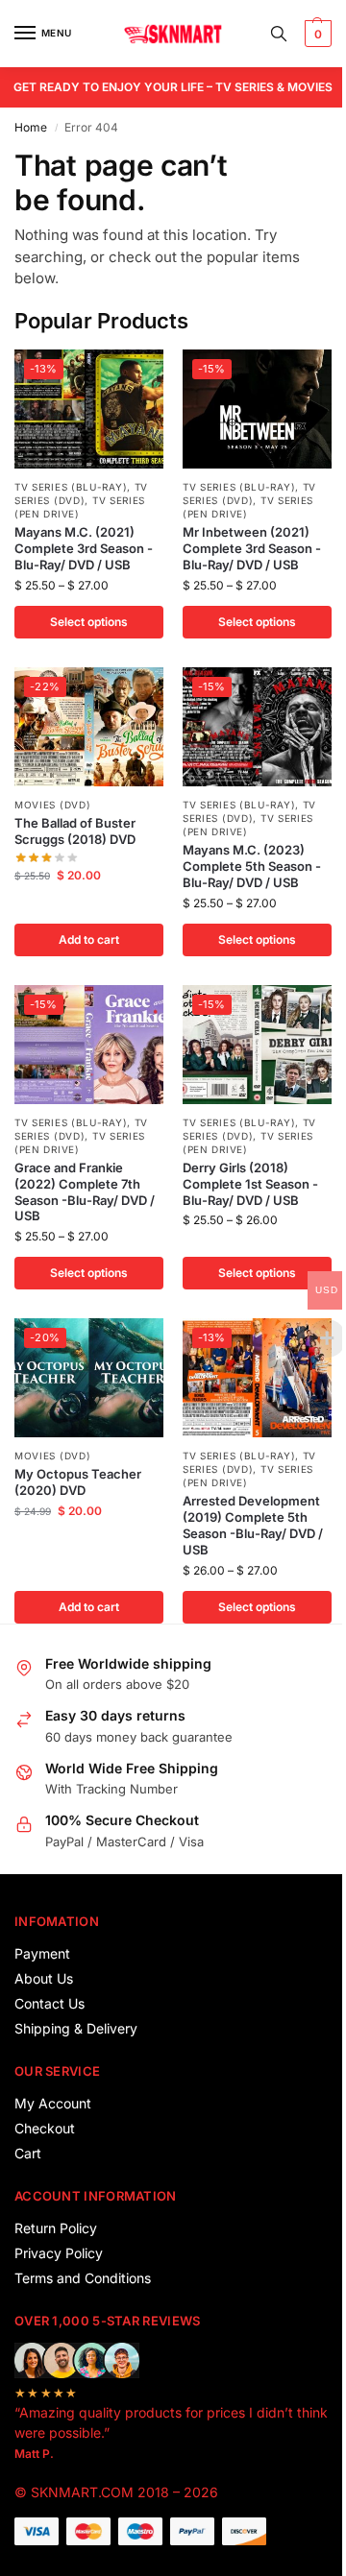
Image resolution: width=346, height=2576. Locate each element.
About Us (44, 1978)
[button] (316, 34)
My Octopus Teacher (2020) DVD (78, 1482)
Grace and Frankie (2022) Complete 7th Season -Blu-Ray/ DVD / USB (85, 1192)
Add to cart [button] (89, 939)
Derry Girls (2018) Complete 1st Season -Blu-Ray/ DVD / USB (250, 1184)
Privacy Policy (59, 2253)
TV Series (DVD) (81, 494)
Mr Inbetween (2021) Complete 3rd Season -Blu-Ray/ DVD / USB (252, 548)
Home (31, 127)
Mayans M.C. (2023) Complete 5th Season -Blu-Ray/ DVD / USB (252, 866)
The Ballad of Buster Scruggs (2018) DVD (75, 831)
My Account (53, 2103)
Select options (89, 622)
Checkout (45, 2128)
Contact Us (49, 2003)
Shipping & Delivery (76, 2028)
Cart (28, 2153)
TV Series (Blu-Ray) (71, 487)
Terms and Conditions (83, 2278)
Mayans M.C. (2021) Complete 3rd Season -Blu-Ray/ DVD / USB (84, 548)
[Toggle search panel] (279, 34)
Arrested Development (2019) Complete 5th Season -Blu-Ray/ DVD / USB (253, 1525)
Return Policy (56, 2228)
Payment (42, 1953)
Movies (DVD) (52, 805)
